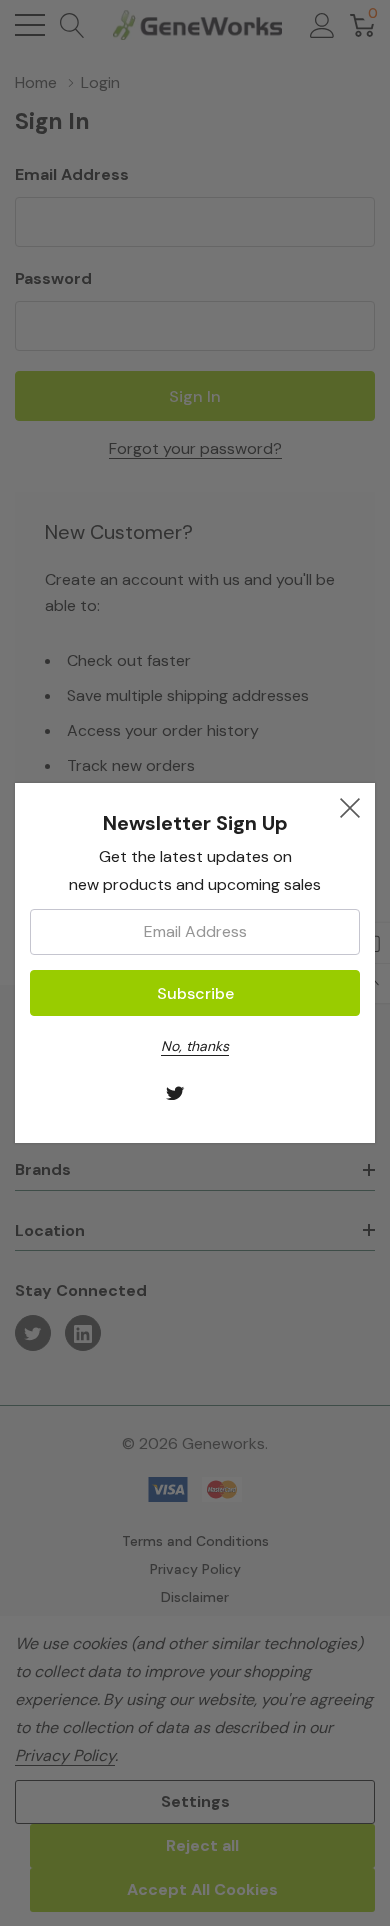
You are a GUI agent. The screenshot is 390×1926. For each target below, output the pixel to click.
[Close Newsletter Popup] (350, 808)
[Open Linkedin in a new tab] (215, 1094)
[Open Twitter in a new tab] (175, 1094)
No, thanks (195, 1046)
